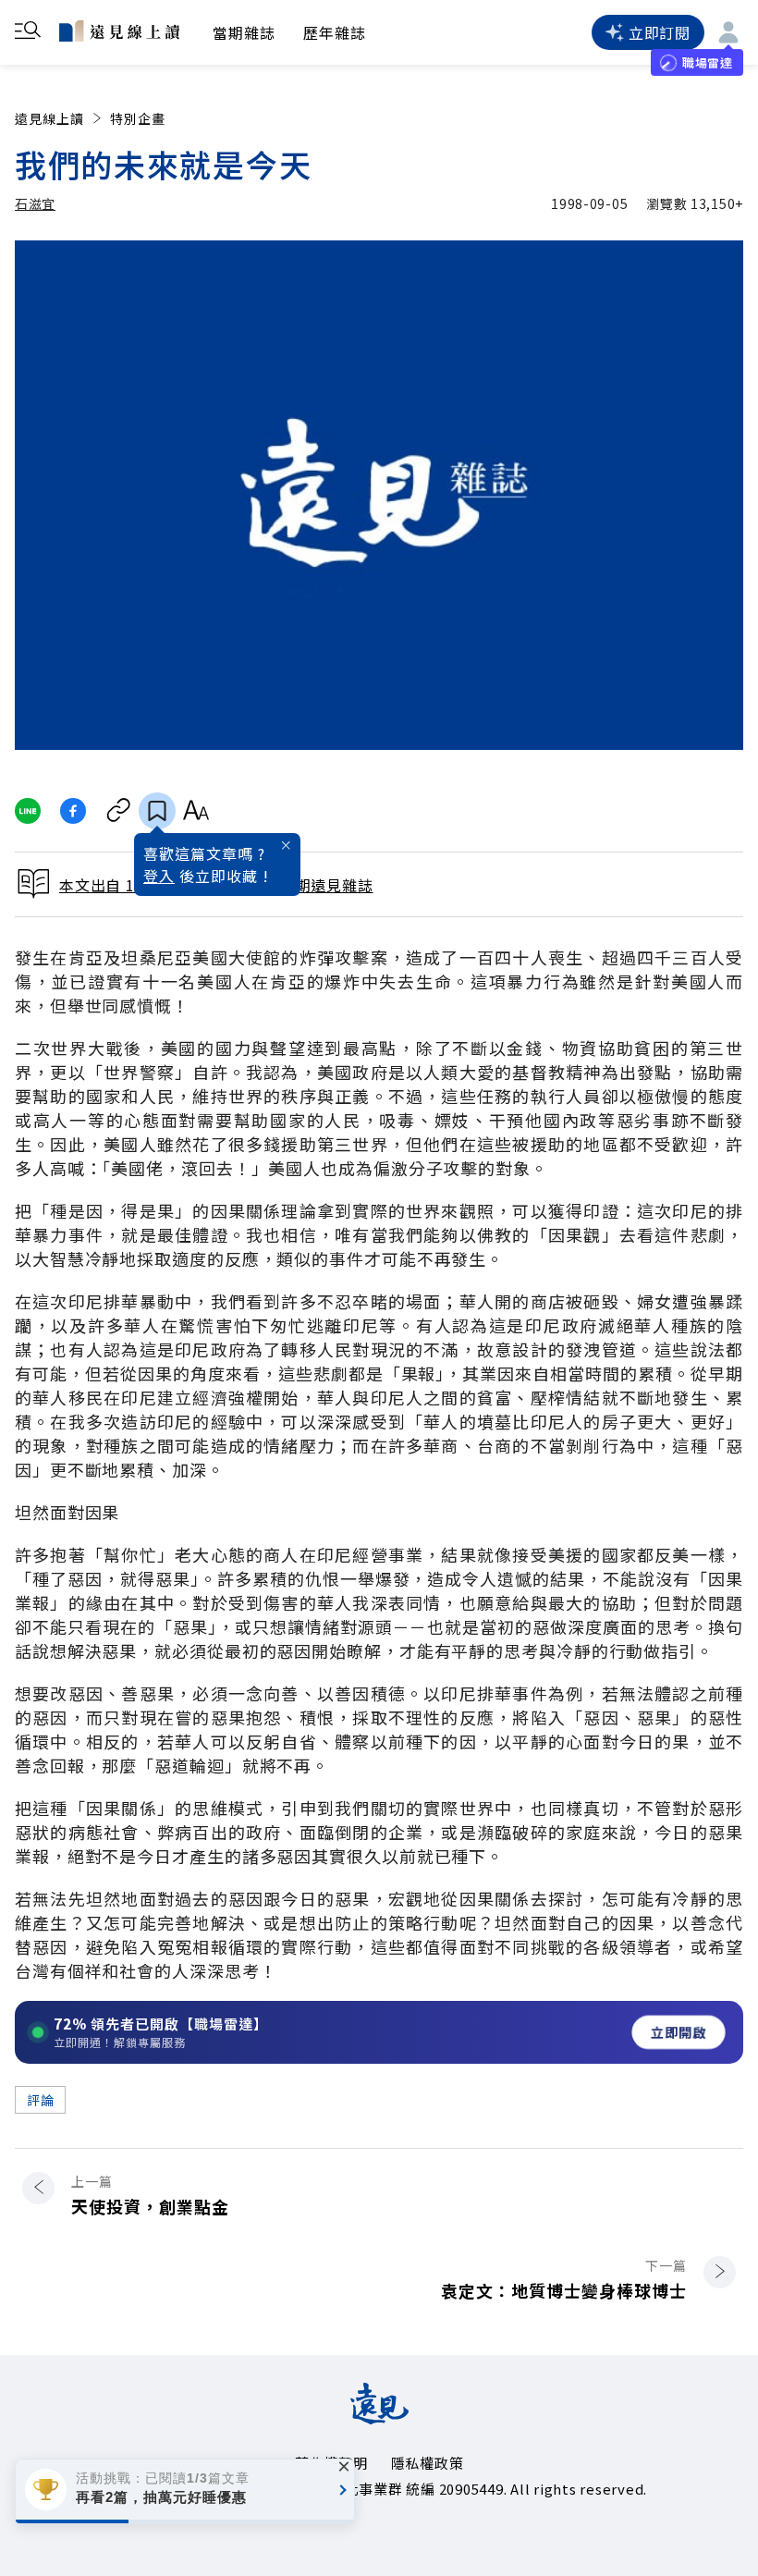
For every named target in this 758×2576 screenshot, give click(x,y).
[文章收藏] (157, 811)
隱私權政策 (428, 2463)
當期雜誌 (244, 32)
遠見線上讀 (49, 118)
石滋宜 (35, 203)
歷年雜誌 (335, 32)
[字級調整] (196, 811)
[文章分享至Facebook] (73, 811)
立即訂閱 (660, 32)
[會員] (728, 32)
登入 (159, 876)
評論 (40, 2100)
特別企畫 (138, 118)
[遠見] (379, 2418)
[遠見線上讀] (119, 31)
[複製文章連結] (119, 811)
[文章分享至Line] (27, 811)
